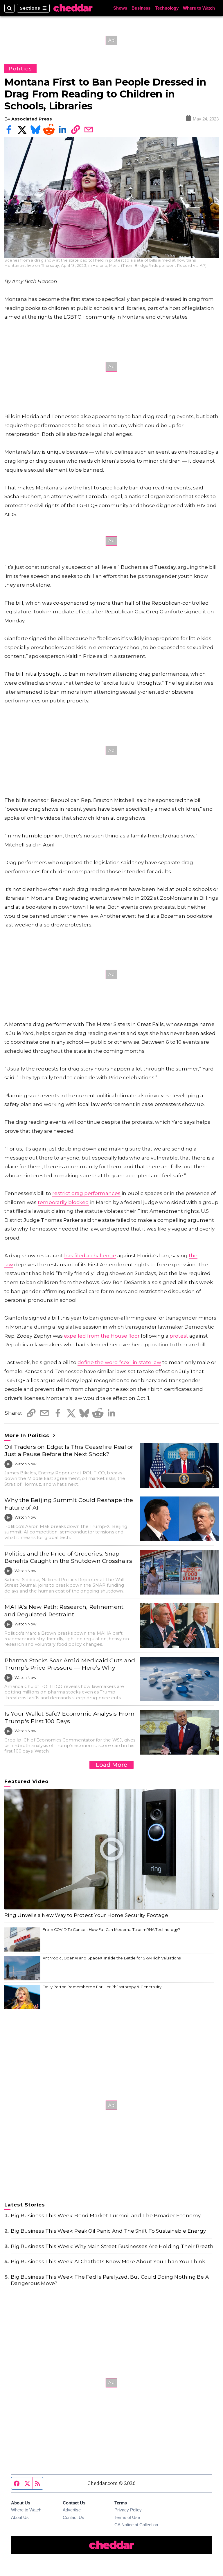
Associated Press (32, 119)
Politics (20, 69)
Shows (120, 8)
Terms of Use (127, 2518)
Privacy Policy (128, 2510)
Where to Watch (199, 8)
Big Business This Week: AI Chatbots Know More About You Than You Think (108, 2261)
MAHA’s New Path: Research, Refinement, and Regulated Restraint (64, 1610)
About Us (20, 2518)
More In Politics (28, 1435)
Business (141, 8)
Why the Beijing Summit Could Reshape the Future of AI (69, 1504)
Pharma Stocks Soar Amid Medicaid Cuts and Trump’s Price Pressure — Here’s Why (70, 1664)
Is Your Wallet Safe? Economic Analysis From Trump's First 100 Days (69, 1717)
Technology (167, 8)
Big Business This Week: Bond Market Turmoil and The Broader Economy (106, 2215)
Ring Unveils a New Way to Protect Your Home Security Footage (86, 1915)
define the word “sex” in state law (119, 1362)
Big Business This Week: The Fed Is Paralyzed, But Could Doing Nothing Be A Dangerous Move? (110, 2280)
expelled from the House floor (102, 1336)
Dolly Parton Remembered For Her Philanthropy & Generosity (102, 1987)
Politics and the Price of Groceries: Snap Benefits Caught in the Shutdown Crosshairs (68, 1557)
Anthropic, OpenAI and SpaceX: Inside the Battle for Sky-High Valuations (112, 1958)
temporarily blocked (63, 1202)
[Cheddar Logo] (73, 8)
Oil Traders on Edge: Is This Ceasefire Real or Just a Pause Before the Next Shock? (69, 1450)
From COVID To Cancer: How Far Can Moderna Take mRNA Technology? (111, 1930)
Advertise (72, 2510)
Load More (111, 1765)
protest (179, 1336)
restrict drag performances (86, 1193)
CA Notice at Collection (136, 2525)
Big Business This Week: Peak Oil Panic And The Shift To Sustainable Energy (108, 2231)
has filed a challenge (90, 1256)
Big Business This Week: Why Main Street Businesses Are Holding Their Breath (112, 2246)
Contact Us (73, 2518)
